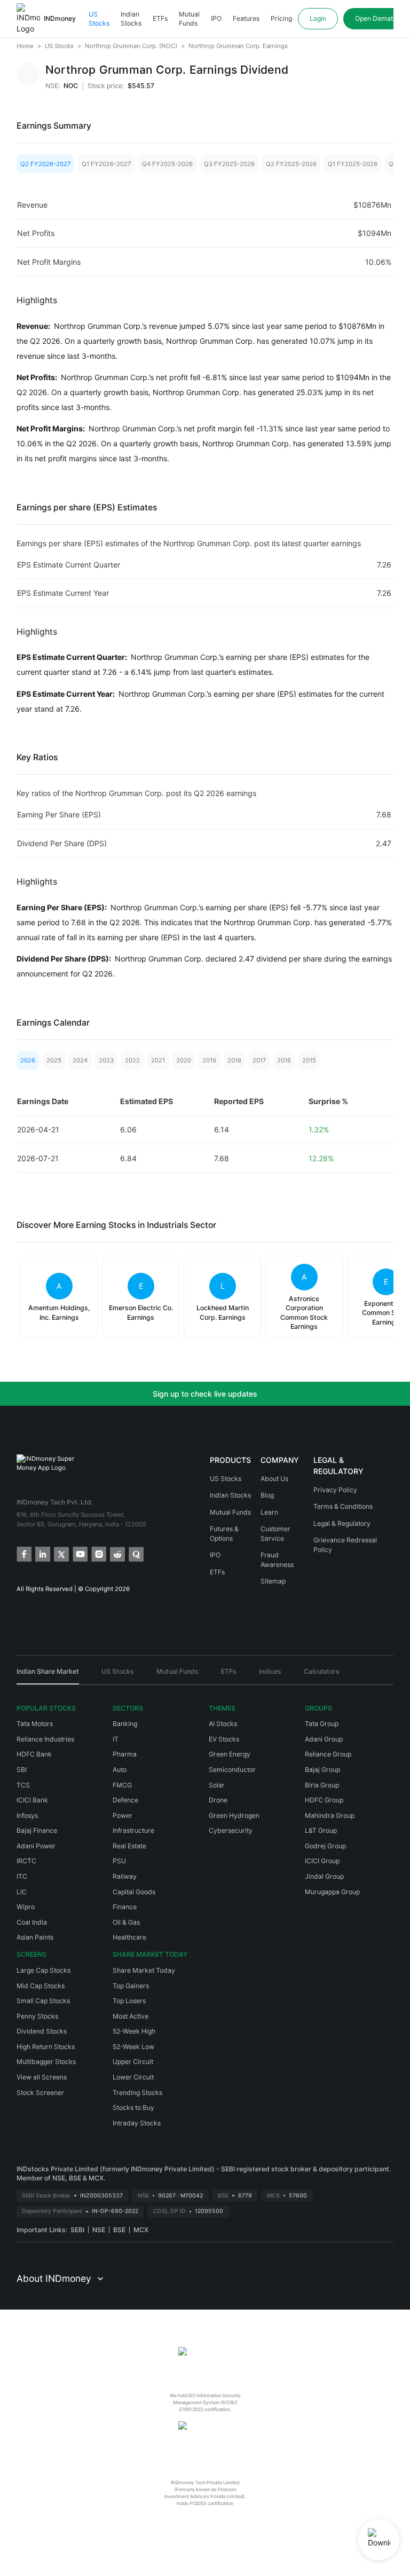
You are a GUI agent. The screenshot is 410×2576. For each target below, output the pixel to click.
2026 (28, 1060)
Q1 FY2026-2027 (106, 164)
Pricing (281, 18)
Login (318, 18)
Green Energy (230, 1754)
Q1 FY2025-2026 (353, 164)
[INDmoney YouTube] (79, 1553)
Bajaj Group (322, 1770)
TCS (23, 1785)
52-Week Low (133, 2047)
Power (123, 1815)
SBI (22, 1770)
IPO (216, 18)
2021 (158, 1060)
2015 (309, 1060)
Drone (218, 1800)
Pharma (125, 1754)
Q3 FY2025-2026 (229, 164)
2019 (209, 1060)
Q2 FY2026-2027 (45, 164)
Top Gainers (131, 1986)
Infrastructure (133, 1830)
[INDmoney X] (61, 1553)
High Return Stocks (46, 2047)
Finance (125, 1907)
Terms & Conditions (343, 1506)
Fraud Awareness (277, 1560)
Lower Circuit (133, 2077)
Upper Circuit (133, 2062)
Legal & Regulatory (342, 1523)
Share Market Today (144, 1970)
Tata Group (322, 1724)
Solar (217, 1785)
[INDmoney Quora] (135, 1553)
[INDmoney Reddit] (117, 1553)
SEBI (77, 2230)
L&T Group (321, 1830)
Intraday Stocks (137, 2123)
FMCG (122, 1785)
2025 (54, 1060)
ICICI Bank (32, 1800)
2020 (184, 1060)
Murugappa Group (332, 1892)
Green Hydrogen (234, 1815)
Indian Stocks (131, 19)
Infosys (27, 1815)
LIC (22, 1892)
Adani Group (324, 1739)
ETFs (160, 18)
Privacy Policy (335, 1490)
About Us (274, 1479)
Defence (125, 1800)
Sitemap (273, 1581)
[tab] (48, 1675)
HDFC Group (324, 1800)
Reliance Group (328, 1754)
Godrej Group (325, 1846)
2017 (259, 1060)
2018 (234, 1060)
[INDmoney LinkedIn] (42, 1553)
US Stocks (99, 19)
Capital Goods (134, 1892)
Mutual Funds (189, 19)
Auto (120, 1770)
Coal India (32, 1922)
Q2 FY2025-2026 (291, 164)
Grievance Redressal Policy (345, 1545)
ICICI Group (322, 1861)
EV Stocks (224, 1739)
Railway (125, 1876)
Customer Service (275, 1534)
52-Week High (134, 2031)
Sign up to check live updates (205, 1394)
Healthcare (129, 1937)
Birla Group (322, 1785)
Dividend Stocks (42, 2031)
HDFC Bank (34, 1754)
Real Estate (129, 1846)
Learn (269, 1512)
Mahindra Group (330, 1815)
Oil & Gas (126, 1922)
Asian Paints (35, 1937)
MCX (141, 2230)
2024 (80, 1060)
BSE (119, 2230)
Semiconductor (232, 1770)
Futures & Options (224, 1534)
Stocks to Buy (133, 2108)
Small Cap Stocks (43, 2001)
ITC (22, 1876)
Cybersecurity (231, 1830)
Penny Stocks (37, 2016)
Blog (267, 1495)
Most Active (131, 2016)
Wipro (26, 1907)
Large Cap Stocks (44, 1970)
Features (246, 18)
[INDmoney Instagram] (98, 1553)
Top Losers (129, 2001)
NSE (99, 2230)
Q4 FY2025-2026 (167, 164)
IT (116, 1739)
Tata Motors (35, 1724)
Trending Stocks (137, 2093)
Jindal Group (324, 1876)
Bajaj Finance (37, 1830)
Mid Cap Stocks (41, 1986)
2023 (106, 1060)
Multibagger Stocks (46, 2062)
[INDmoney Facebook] (23, 1553)
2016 (284, 1060)
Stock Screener (40, 2093)
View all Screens (42, 2077)
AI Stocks (223, 1724)
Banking (125, 1724)
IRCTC (26, 1861)
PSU (119, 1861)
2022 (132, 1060)
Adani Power (36, 1846)
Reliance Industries (45, 1739)
